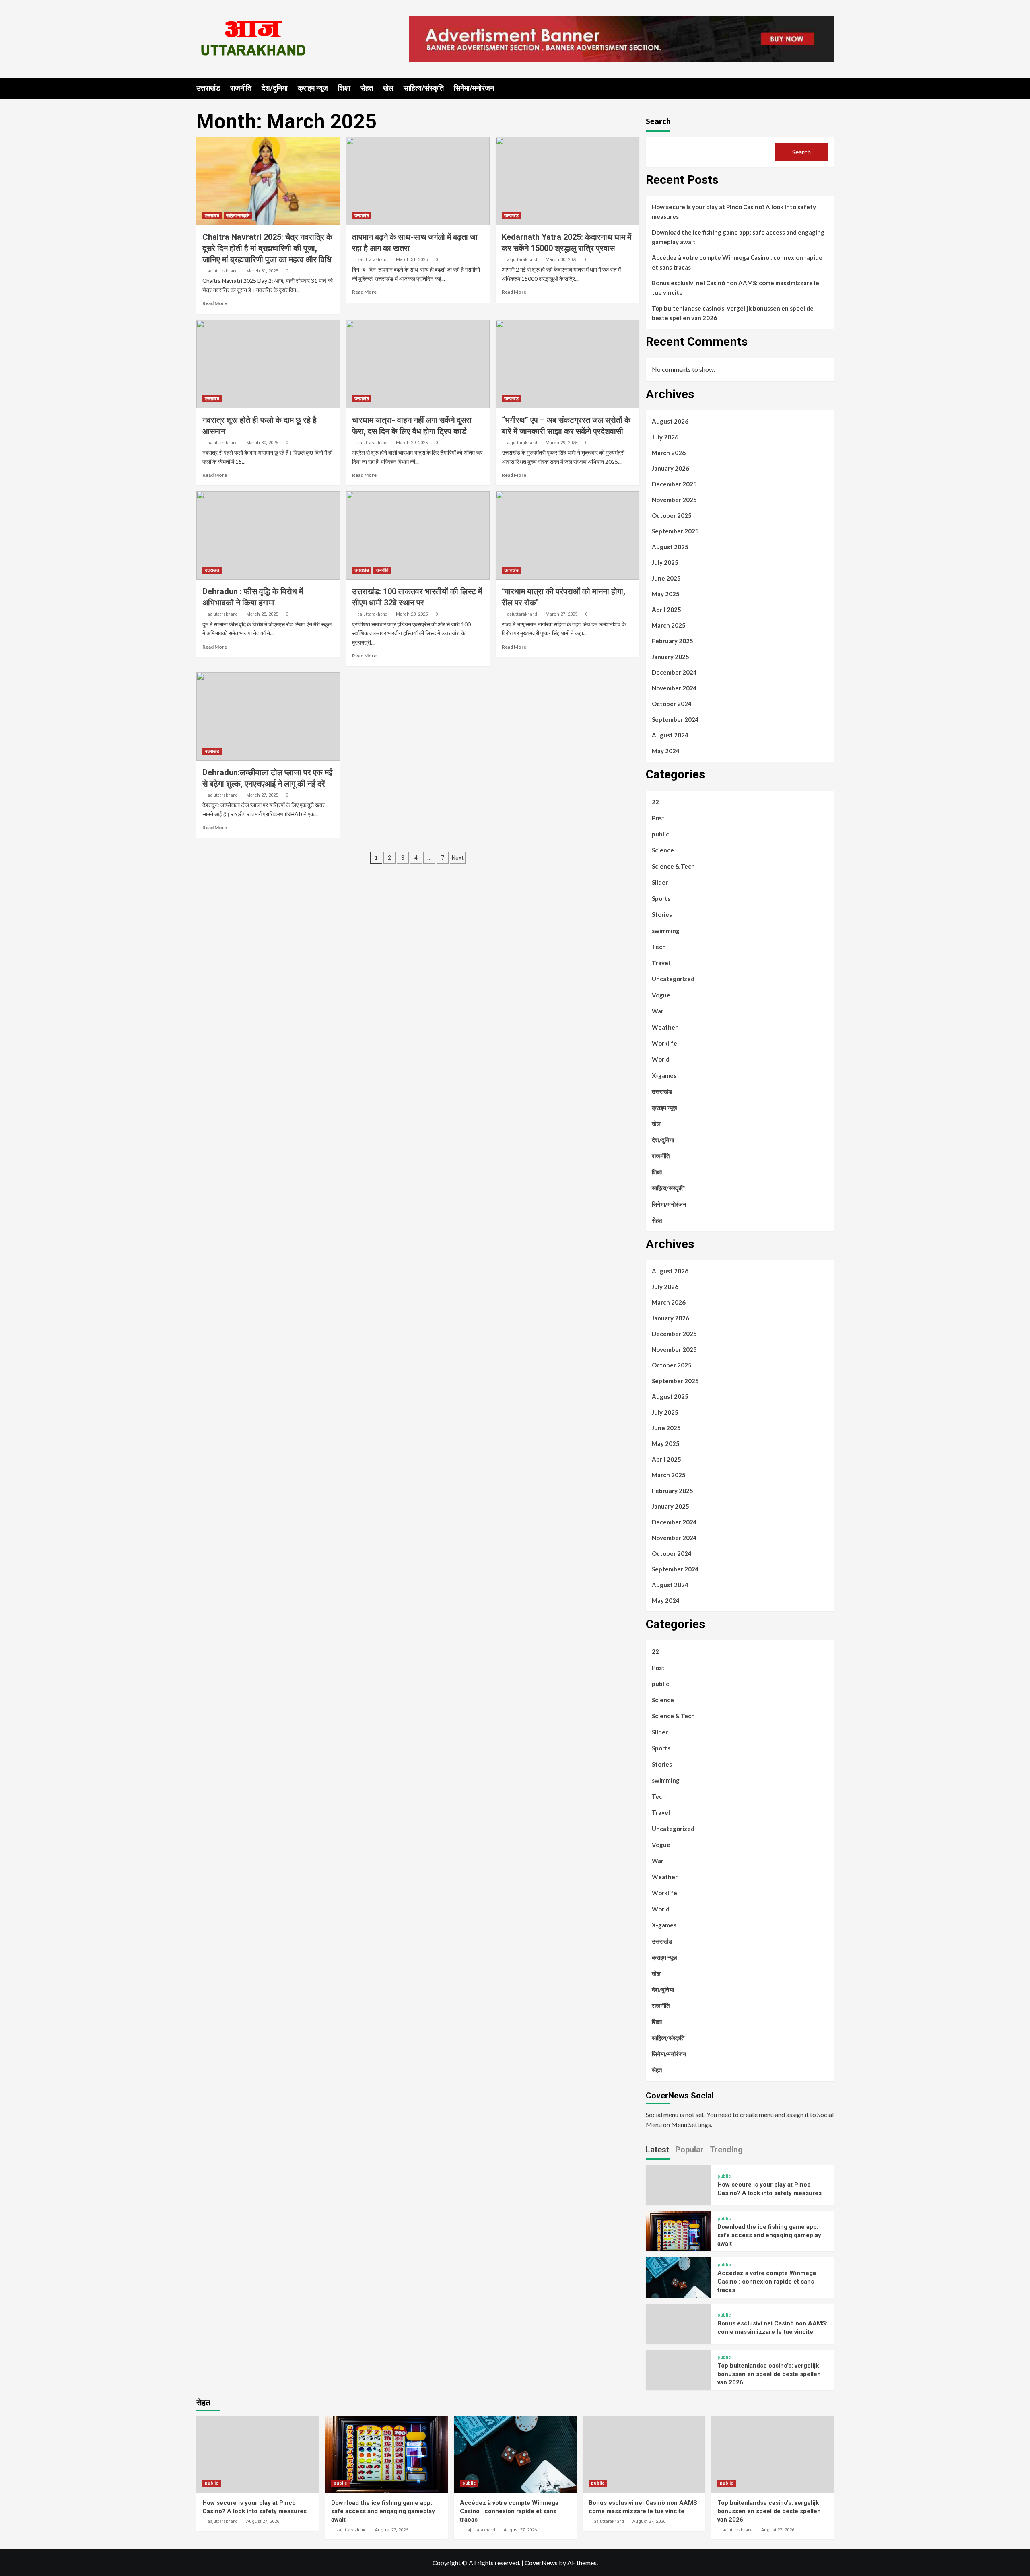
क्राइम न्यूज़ (313, 88)
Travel (661, 963)
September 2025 (675, 531)
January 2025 (671, 657)
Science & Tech (673, 866)
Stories (662, 914)
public (660, 834)
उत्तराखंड (208, 88)
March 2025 (669, 625)
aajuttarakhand (223, 271)
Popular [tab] (689, 2150)
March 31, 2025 (262, 271)
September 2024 (675, 719)
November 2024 (674, 688)
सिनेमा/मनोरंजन (474, 88)
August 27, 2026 (263, 2521)
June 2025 (666, 578)
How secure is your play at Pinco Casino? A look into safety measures (734, 212)
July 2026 (665, 437)
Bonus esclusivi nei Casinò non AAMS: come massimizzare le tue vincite (735, 288)
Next (458, 858)
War (658, 1011)
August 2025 (670, 547)
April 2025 (666, 610)
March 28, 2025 (262, 614)
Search (658, 121)
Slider (660, 882)
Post (658, 818)
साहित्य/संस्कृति (424, 88)
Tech (659, 947)
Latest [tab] (657, 2150)
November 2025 (674, 500)
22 (655, 802)
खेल (388, 88)
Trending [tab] (726, 2150)
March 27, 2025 (561, 614)
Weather (665, 1027)
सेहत (367, 88)
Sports (661, 898)
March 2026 (669, 453)
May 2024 (666, 751)
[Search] (829, 88)
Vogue (661, 995)
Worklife (664, 1043)
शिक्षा (344, 88)
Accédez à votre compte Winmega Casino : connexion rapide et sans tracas (737, 262)
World (661, 1059)
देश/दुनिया (275, 88)
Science (663, 850)
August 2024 (670, 735)
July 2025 (665, 562)
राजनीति (241, 88)
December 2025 (674, 484)
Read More (215, 303)
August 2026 (670, 421)
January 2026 (671, 468)
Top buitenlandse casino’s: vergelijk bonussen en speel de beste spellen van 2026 (733, 313)
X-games (664, 1075)
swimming (666, 931)
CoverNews (541, 2563)
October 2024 (672, 704)
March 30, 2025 (561, 260)
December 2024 (674, 672)
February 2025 (673, 641)
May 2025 (666, 594)
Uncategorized (673, 979)
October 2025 (672, 515)
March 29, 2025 (412, 443)
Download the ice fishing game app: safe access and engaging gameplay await (738, 237)
